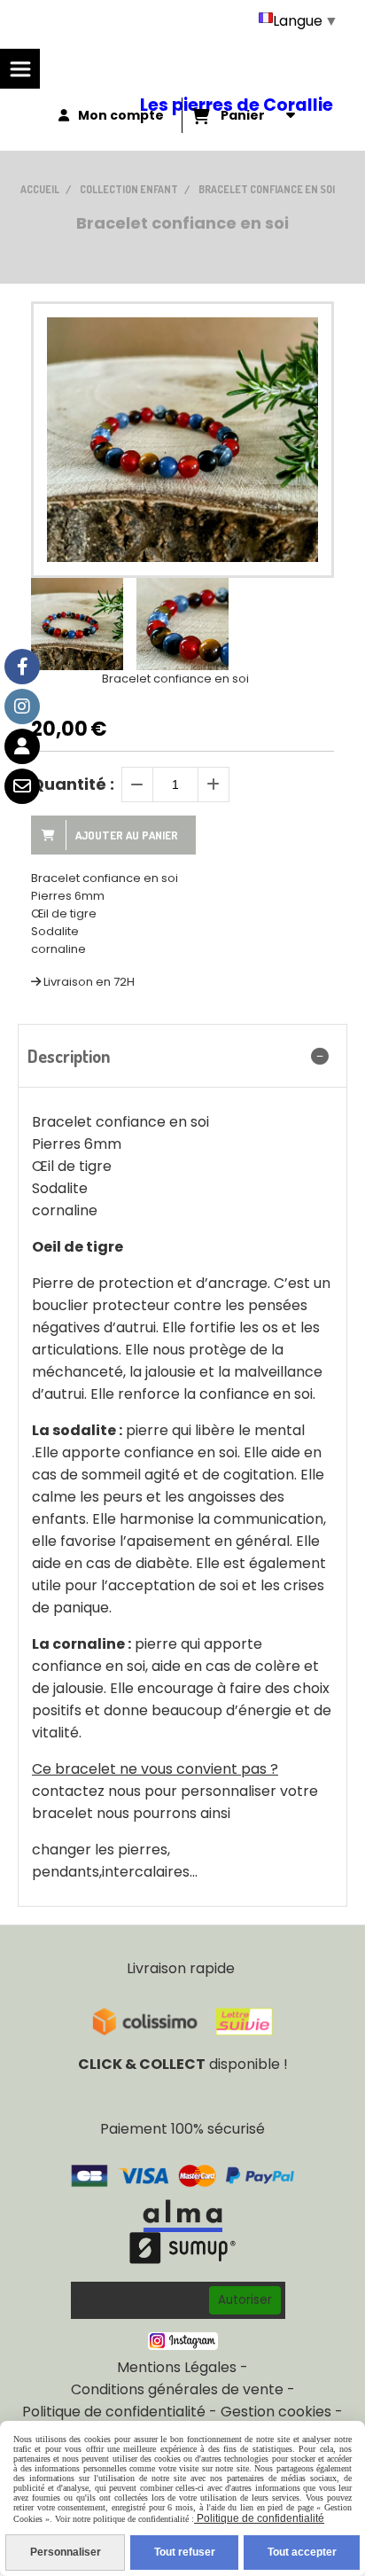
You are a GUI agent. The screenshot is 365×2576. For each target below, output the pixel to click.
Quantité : (73, 784)
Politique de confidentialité (114, 2412)
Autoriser (245, 2300)
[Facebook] (22, 667)
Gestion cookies (276, 2412)
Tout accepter (302, 2552)
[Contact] (22, 786)
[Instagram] (22, 706)
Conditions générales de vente (177, 2389)
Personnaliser (66, 2552)
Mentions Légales (177, 2367)
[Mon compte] (22, 746)
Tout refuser (185, 2552)
